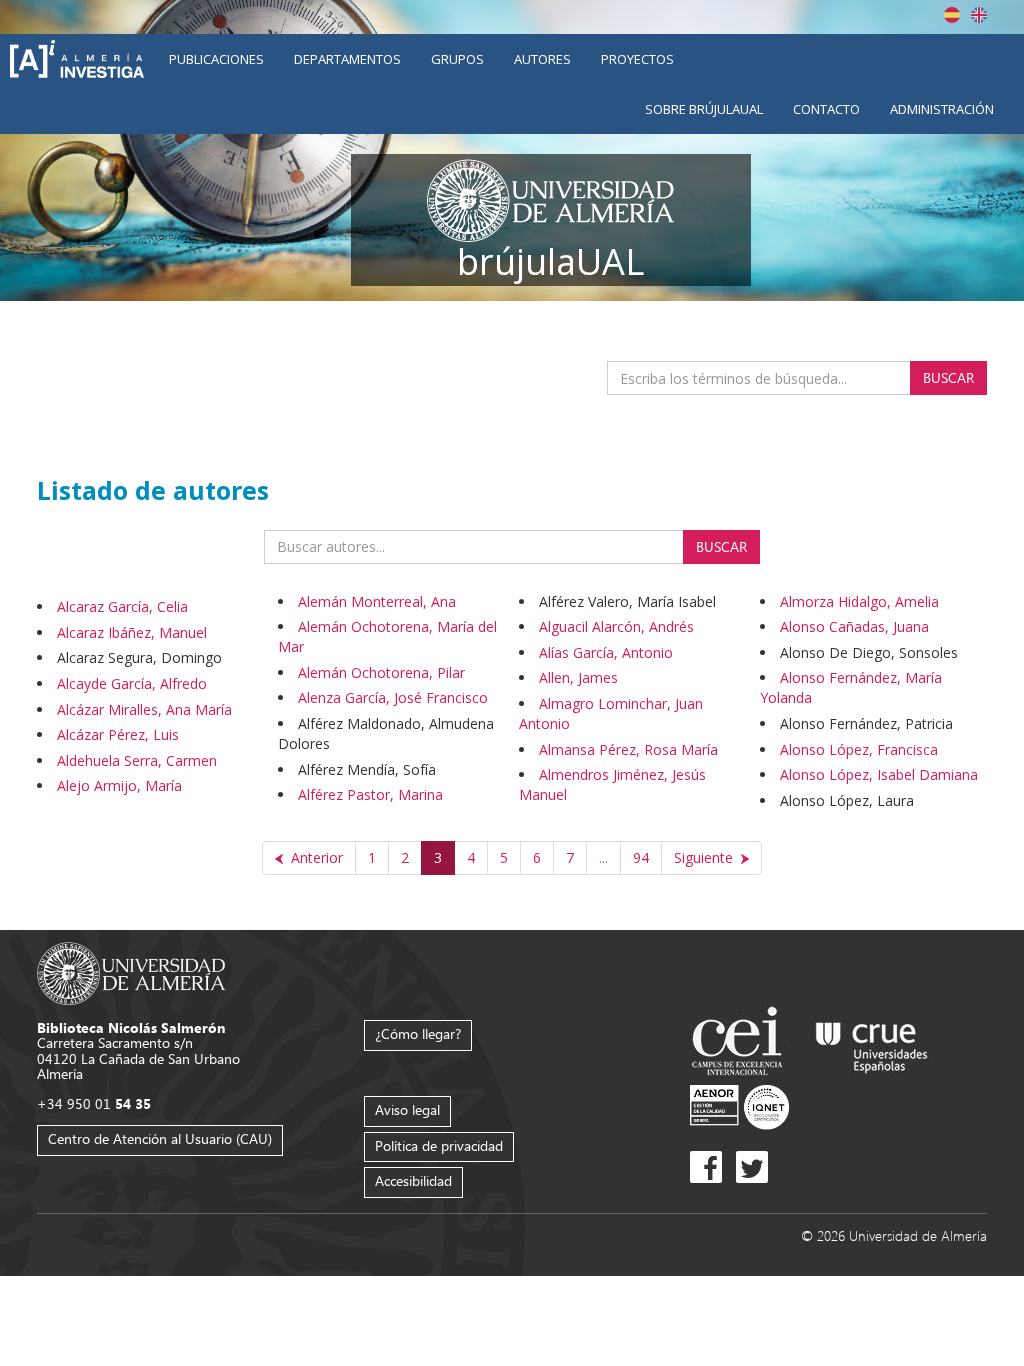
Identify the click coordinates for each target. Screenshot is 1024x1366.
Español (952, 15)
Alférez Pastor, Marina (370, 794)
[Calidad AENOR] (739, 1106)
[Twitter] (752, 1167)
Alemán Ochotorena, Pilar (381, 672)
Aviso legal (407, 1109)
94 (641, 857)
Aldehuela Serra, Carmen (137, 760)
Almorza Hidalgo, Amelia (859, 601)
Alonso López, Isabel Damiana (879, 774)
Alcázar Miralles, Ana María (144, 709)
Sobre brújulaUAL (704, 109)
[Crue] (872, 1043)
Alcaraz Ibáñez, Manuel (132, 632)
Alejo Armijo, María (119, 785)
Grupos (457, 59)
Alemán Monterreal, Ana (377, 601)
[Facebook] (706, 1167)
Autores (542, 59)
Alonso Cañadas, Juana (854, 626)
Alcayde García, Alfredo (132, 683)
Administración (942, 109)
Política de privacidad (439, 1145)
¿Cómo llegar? (418, 1033)
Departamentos (347, 59)
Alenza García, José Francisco (393, 697)
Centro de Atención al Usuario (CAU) (160, 1138)
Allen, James (578, 677)
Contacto (826, 109)
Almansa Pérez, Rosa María (628, 749)
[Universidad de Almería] (131, 971)
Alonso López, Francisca (859, 749)
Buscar (948, 377)
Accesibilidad (413, 1180)
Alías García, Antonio (606, 652)
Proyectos (637, 59)
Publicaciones (216, 59)
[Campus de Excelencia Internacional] (740, 1043)
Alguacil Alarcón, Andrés (616, 626)
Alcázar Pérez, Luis (118, 734)
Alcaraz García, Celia (122, 606)
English (979, 15)
